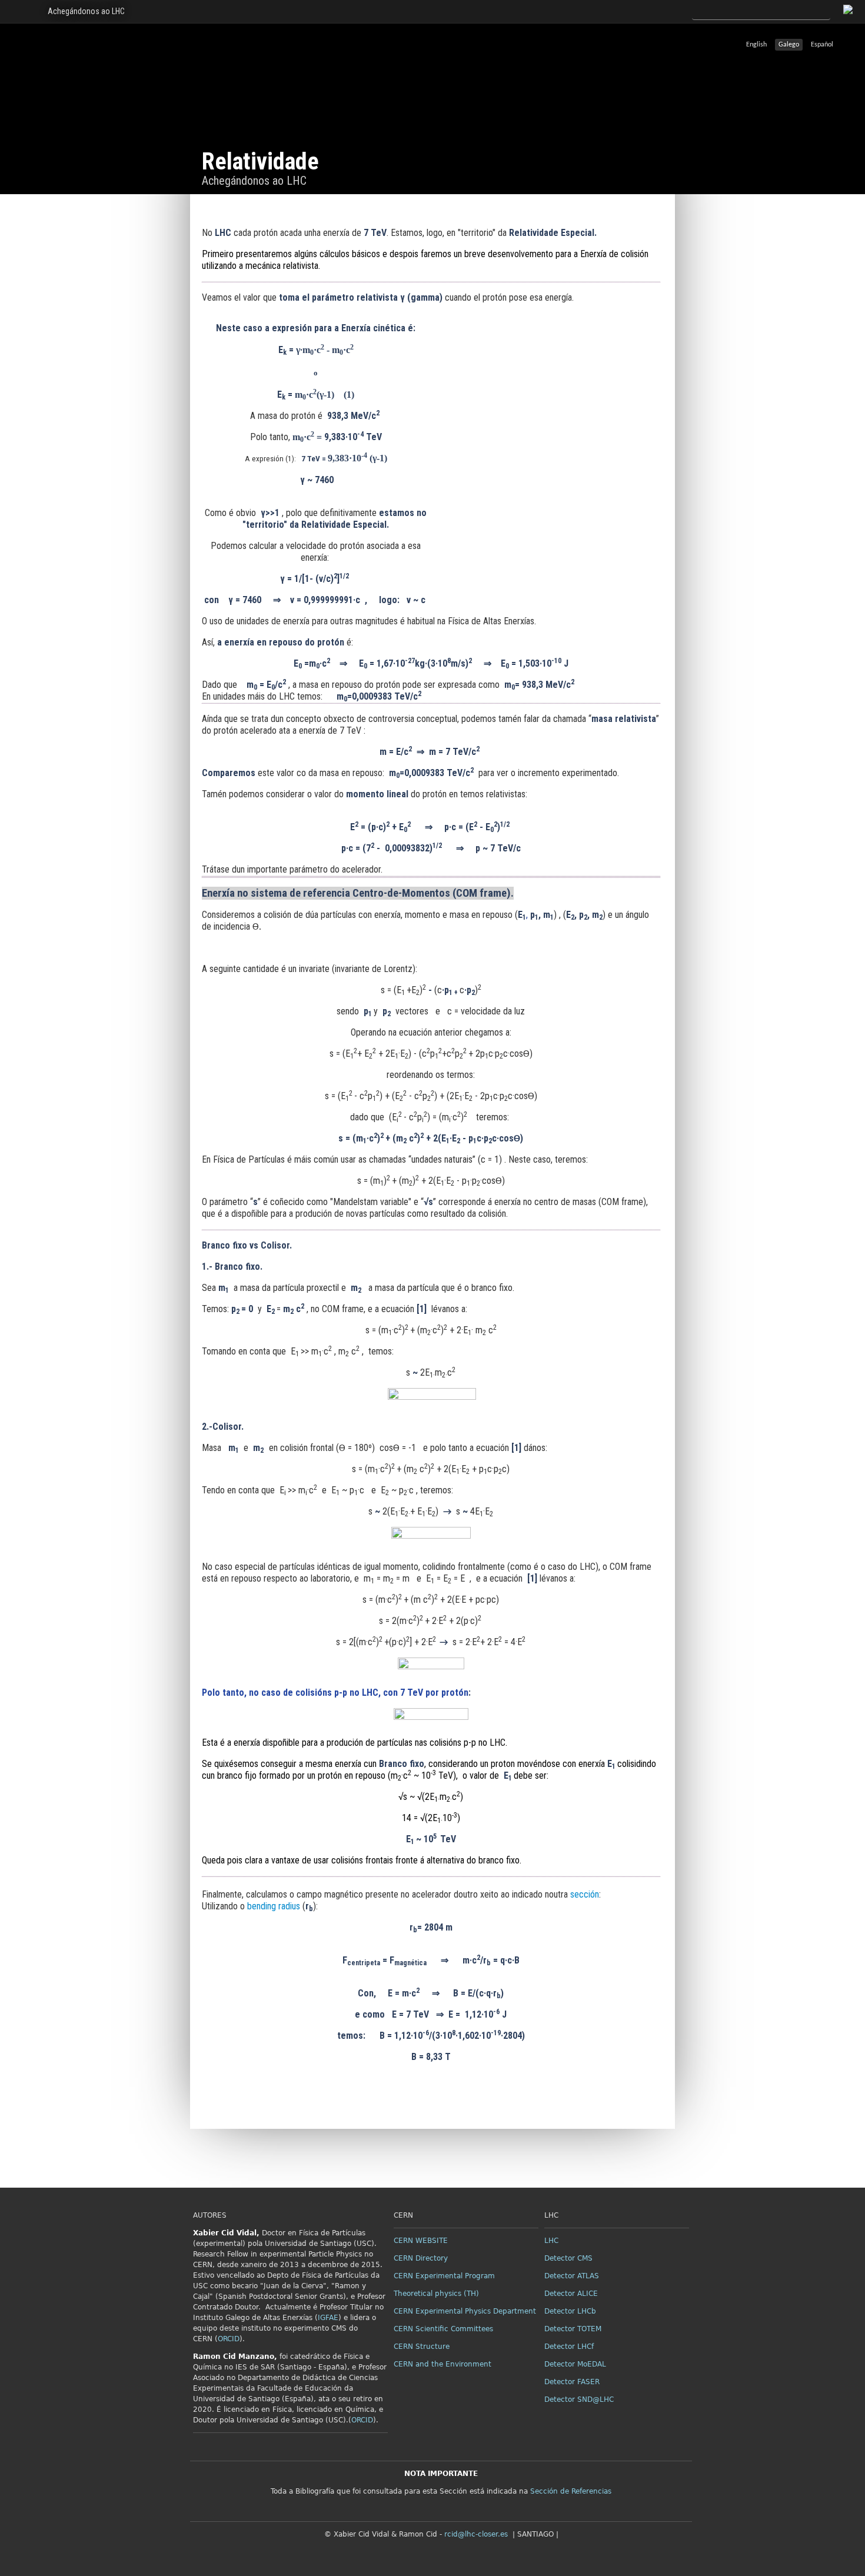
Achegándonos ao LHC (86, 11)
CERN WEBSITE (421, 2241)
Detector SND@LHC (579, 2399)
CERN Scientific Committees (443, 2329)
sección (585, 1894)
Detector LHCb (570, 2311)
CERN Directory (421, 2258)
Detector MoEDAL (575, 2364)
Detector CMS (568, 2258)
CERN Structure (422, 2347)
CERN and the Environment (443, 2364)
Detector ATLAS (572, 2276)
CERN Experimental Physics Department (465, 2311)
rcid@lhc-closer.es (476, 2534)
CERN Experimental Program (444, 2276)
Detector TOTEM (573, 2329)
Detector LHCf (569, 2347)
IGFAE (328, 2318)
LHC (551, 2241)
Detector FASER (572, 2382)
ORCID (229, 2339)
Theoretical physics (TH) (436, 2294)
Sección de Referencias (571, 2491)
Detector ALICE (571, 2294)
